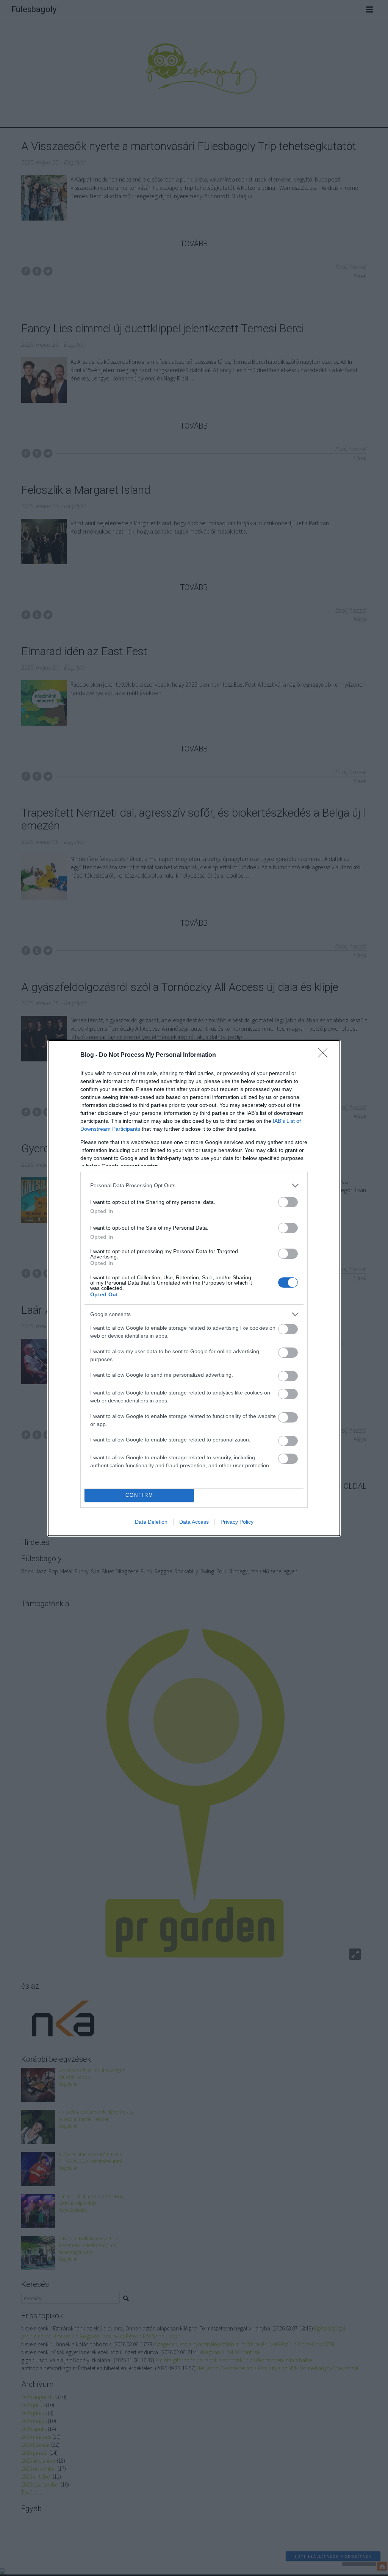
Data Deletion (151, 1522)
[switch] (288, 1202)
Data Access (194, 1522)
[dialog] (194, 1288)
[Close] (325, 1055)
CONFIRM (139, 1495)
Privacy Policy (237, 1522)
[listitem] (194, 1185)
